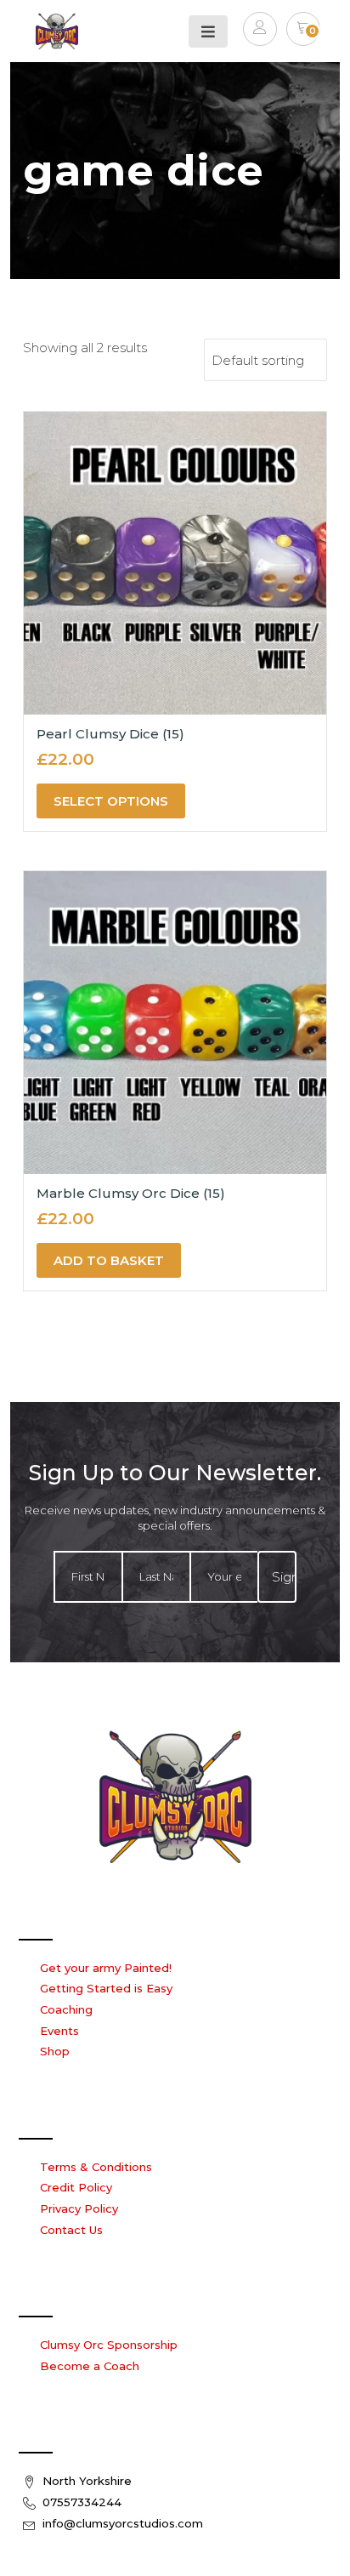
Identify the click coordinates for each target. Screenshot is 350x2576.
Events (59, 2031)
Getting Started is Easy (106, 1988)
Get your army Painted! (106, 1968)
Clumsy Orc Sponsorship (109, 2345)
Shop (55, 2051)
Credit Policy (76, 2187)
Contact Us (71, 2230)
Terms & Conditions (96, 2167)
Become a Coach (90, 2366)
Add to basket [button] (109, 1260)
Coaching (66, 2009)
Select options (111, 801)
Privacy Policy (79, 2208)
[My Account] (260, 31)
